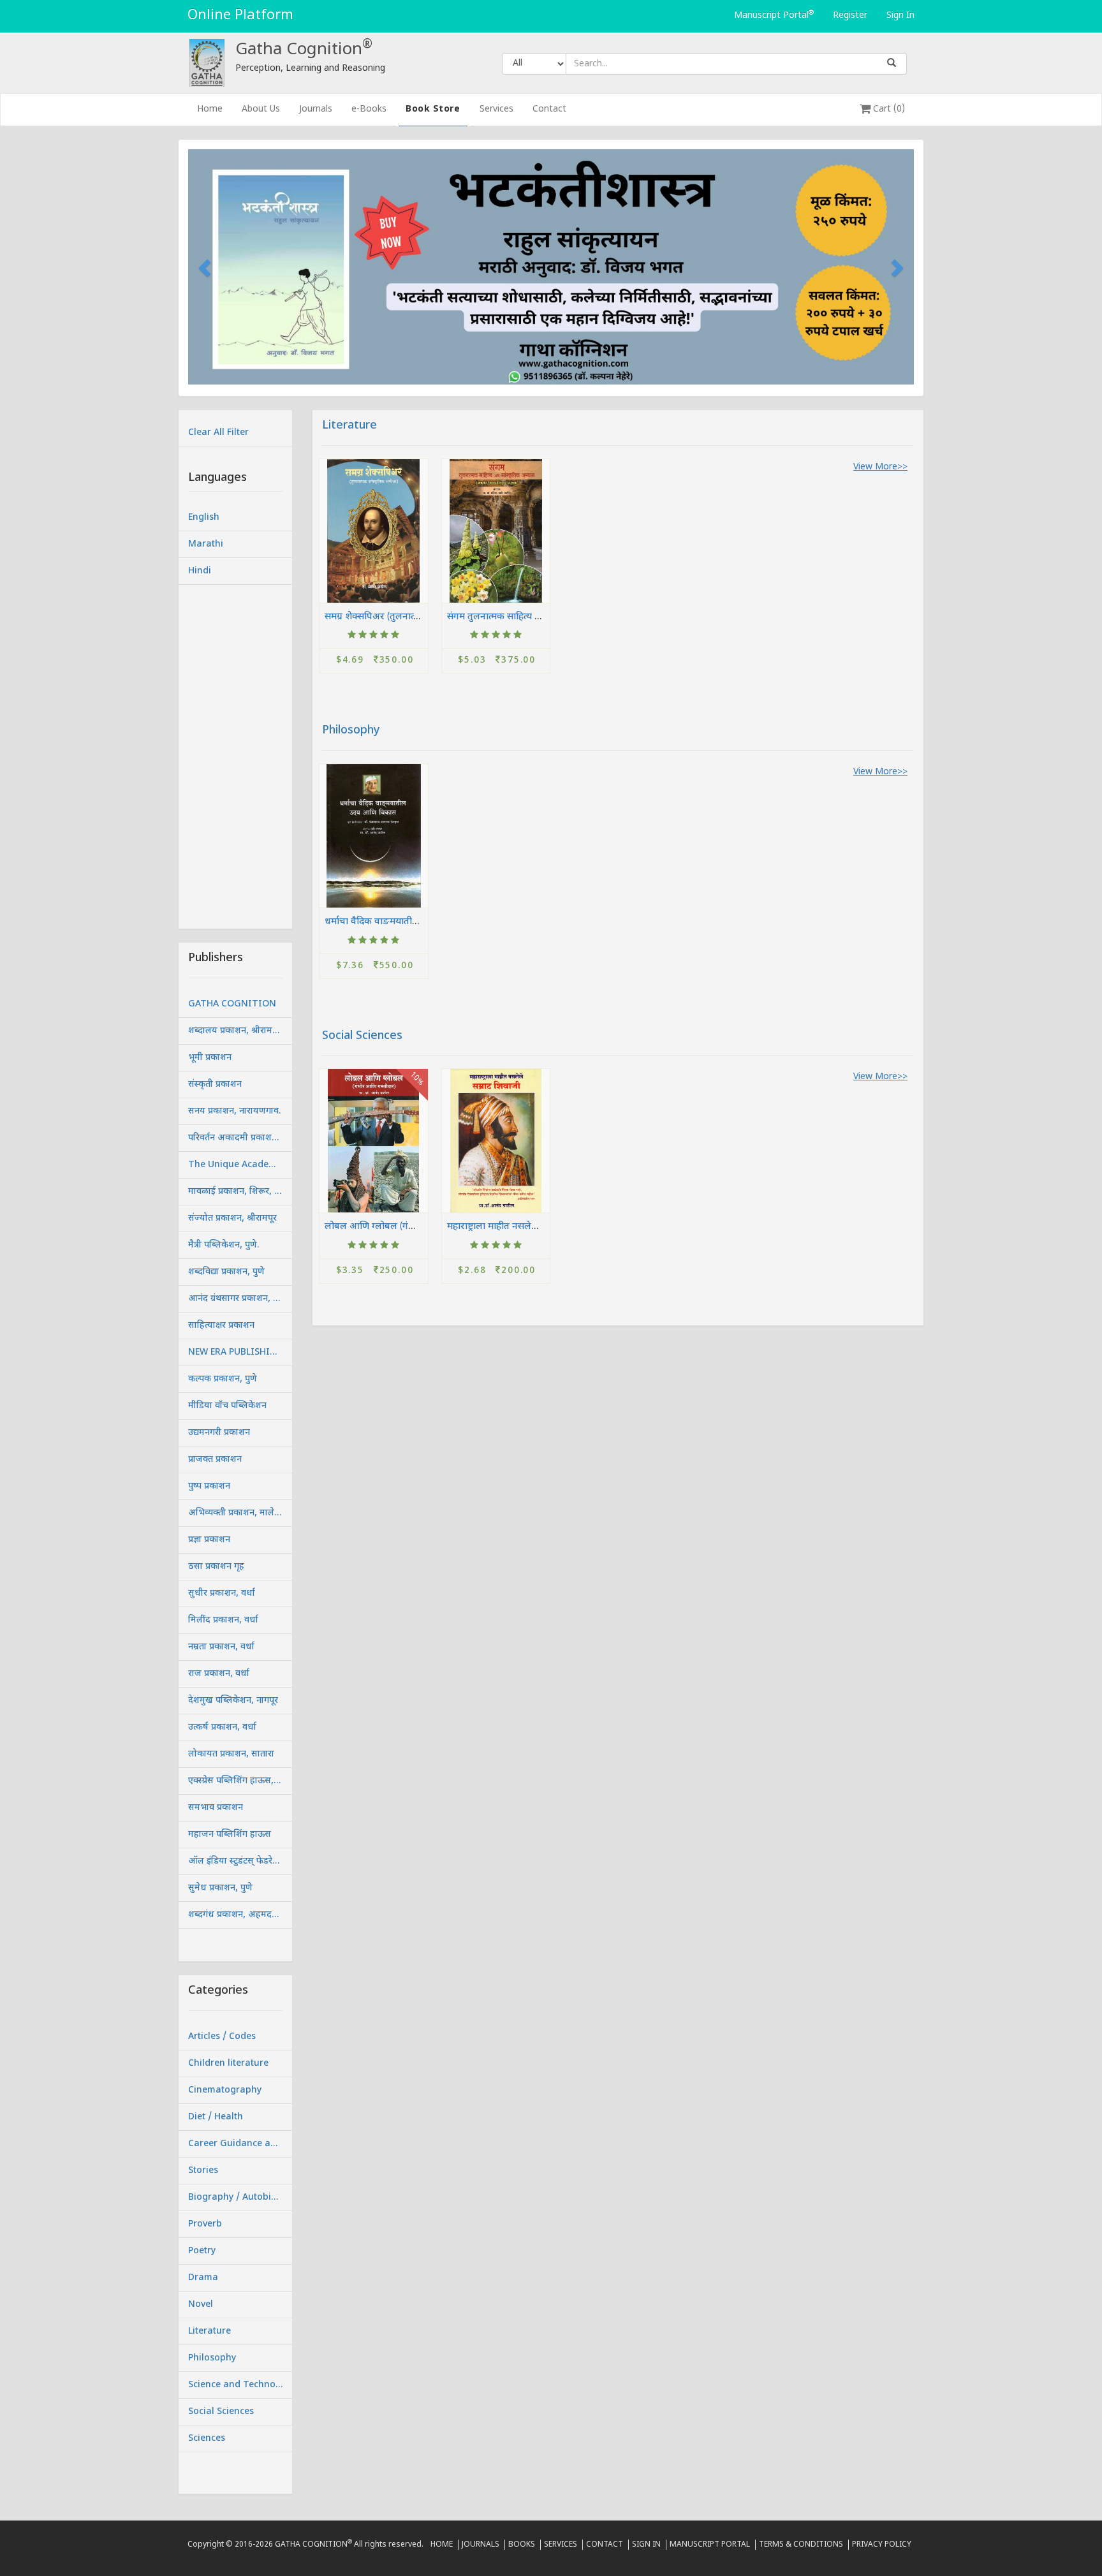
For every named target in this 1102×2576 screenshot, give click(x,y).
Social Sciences (362, 1036)
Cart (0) (888, 109)
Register (850, 16)
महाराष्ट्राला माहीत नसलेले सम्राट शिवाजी (519, 1226)
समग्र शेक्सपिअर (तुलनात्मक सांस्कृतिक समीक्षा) (410, 616)
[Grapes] (374, 531)
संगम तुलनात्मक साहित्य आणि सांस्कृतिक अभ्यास (535, 616)
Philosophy (351, 731)
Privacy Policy (882, 2545)
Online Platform (240, 16)
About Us (261, 109)
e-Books (369, 109)
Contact (549, 109)
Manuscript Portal (774, 15)
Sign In (900, 16)
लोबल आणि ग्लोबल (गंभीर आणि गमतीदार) (403, 1226)
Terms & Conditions (801, 2545)
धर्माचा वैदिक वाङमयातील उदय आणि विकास (406, 921)
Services (496, 109)
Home (215, 109)
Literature (349, 426)
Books (522, 2545)
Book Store (433, 109)
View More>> (880, 467)
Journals (316, 109)
